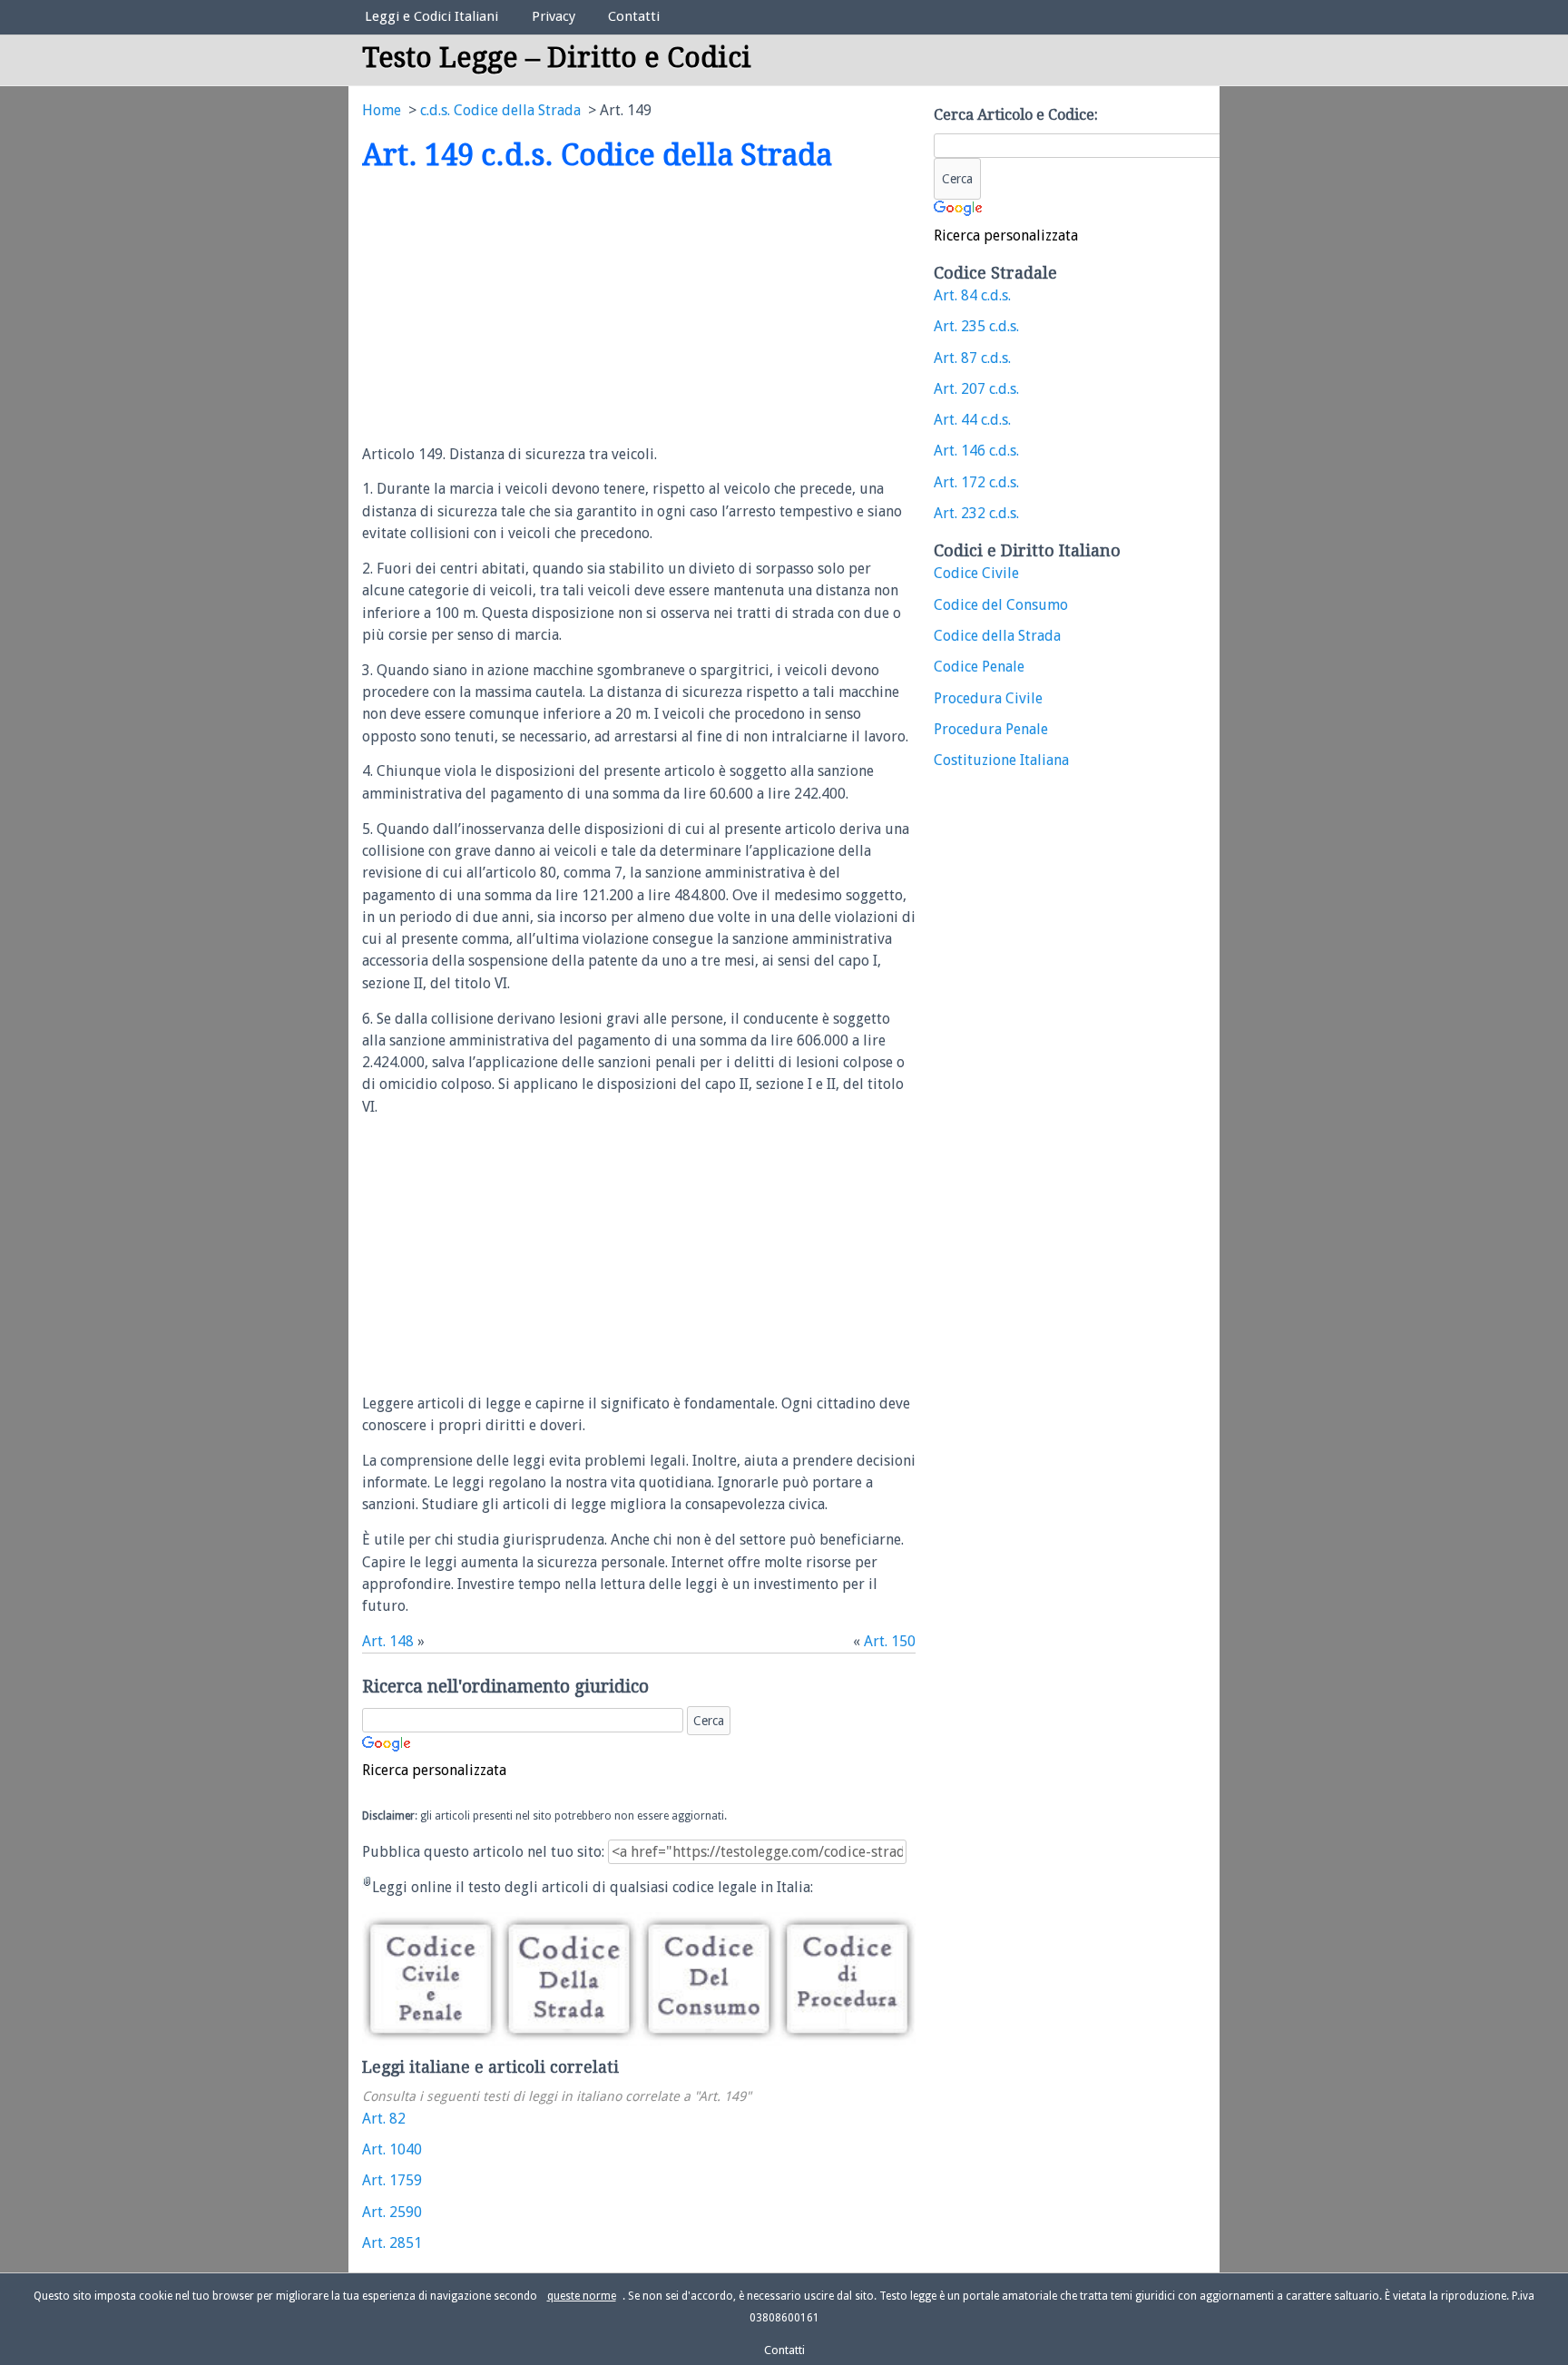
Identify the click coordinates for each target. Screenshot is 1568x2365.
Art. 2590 (392, 2212)
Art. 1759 (392, 2180)
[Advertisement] (514, 309)
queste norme (582, 2296)
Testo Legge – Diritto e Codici (557, 58)
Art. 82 (384, 2119)
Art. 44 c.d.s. (972, 420)
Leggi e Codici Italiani (431, 16)
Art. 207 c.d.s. (976, 389)
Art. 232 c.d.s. (976, 513)
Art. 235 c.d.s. (976, 326)
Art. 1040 (392, 2149)
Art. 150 (890, 1641)
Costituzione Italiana (1001, 760)
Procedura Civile (988, 698)
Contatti (634, 16)
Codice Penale (979, 667)
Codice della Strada (997, 636)
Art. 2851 (392, 2243)
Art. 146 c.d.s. (976, 451)
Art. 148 (388, 1641)
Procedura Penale (991, 729)
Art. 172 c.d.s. (976, 482)
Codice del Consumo (1001, 605)
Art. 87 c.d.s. (972, 358)
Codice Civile (976, 573)
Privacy (554, 16)
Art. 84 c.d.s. (972, 295)
